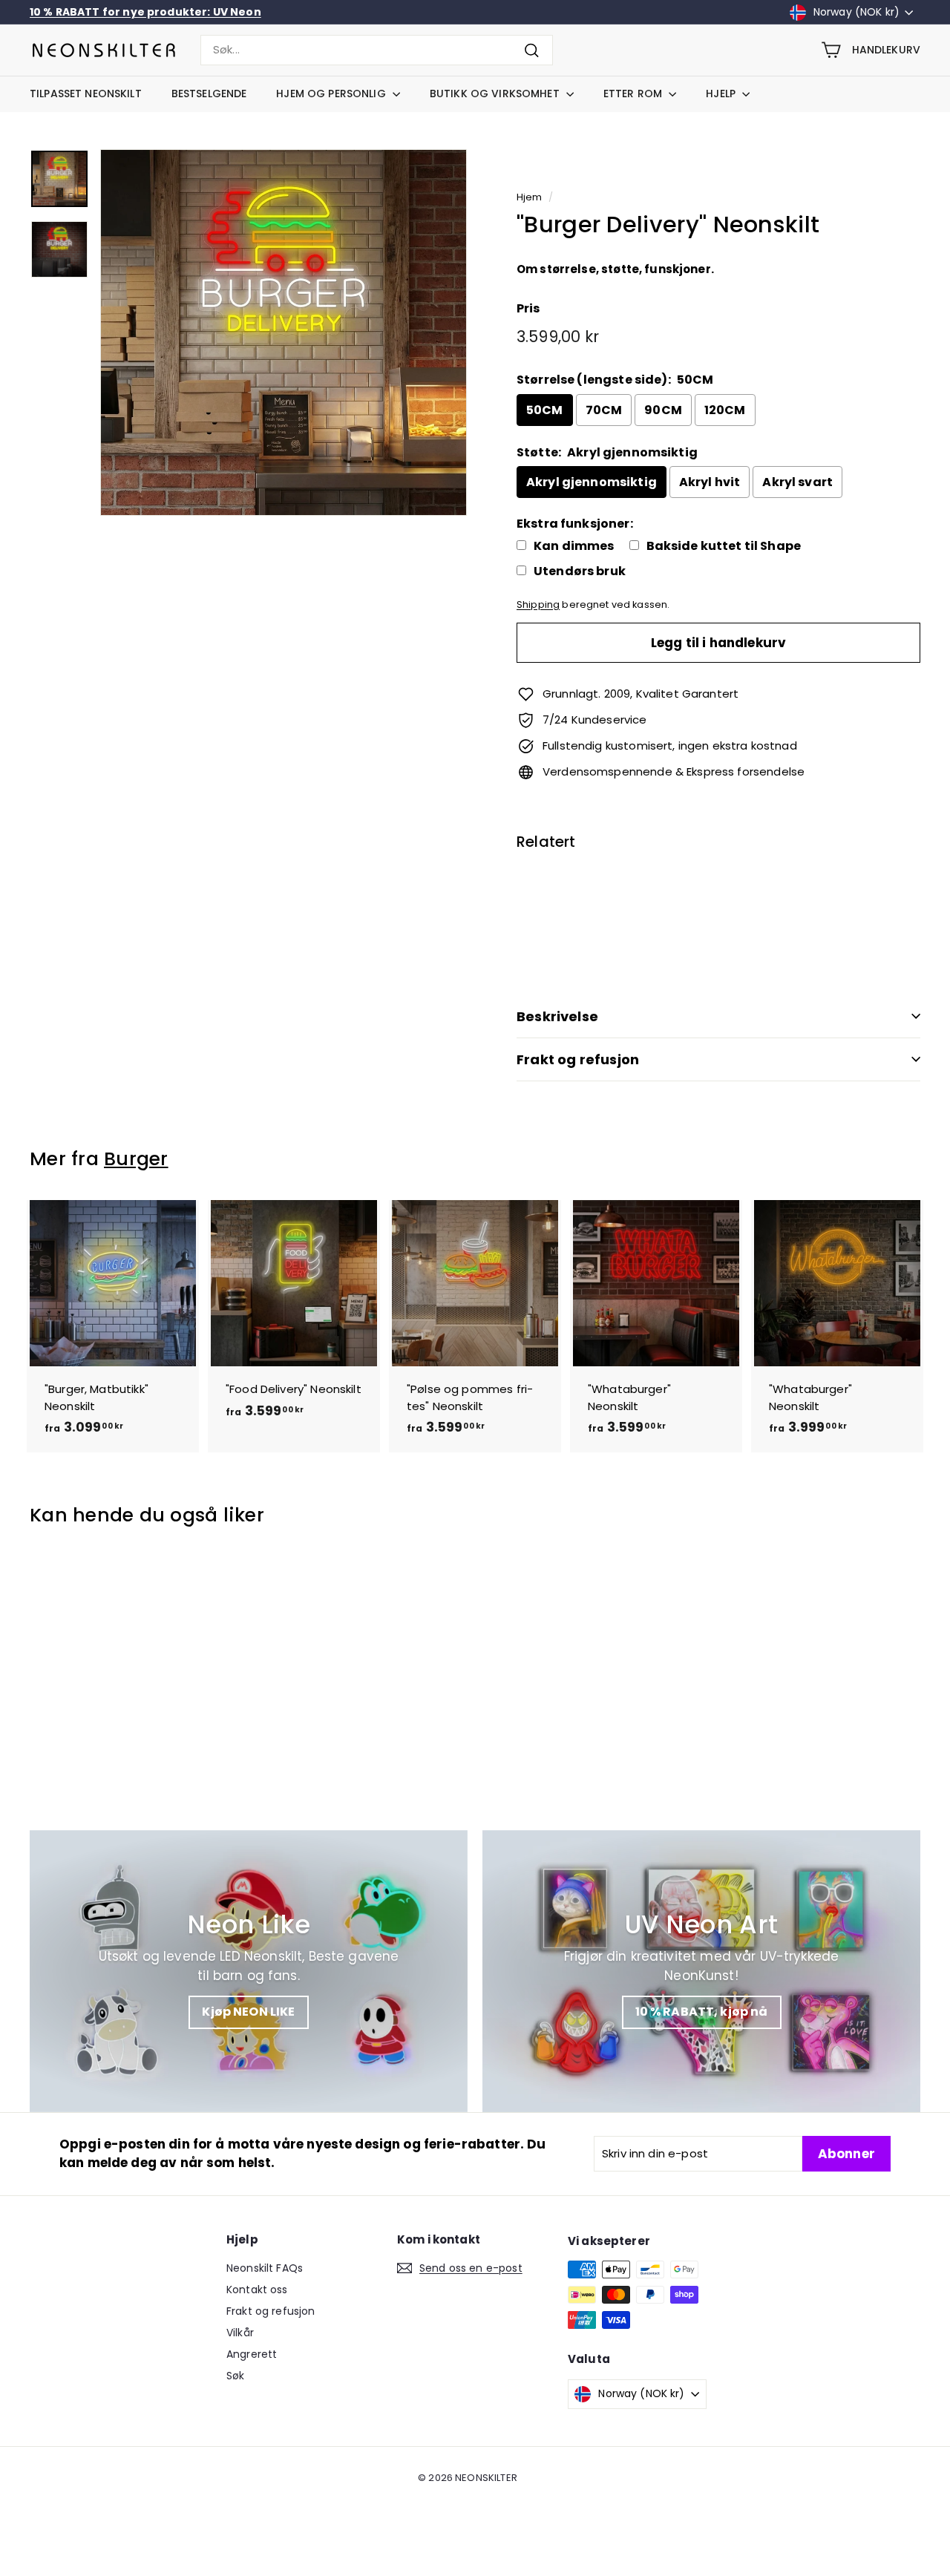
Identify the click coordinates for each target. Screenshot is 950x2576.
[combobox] (377, 50)
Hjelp (722, 94)
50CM (545, 410)
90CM (663, 410)
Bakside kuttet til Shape (724, 546)
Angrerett (252, 2354)
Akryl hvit (710, 482)
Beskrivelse (557, 1016)
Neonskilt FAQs (265, 2268)
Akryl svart (797, 482)
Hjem (530, 197)
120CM (725, 410)
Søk (235, 2376)
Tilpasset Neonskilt (86, 94)
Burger (136, 1159)
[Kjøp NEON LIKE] (249, 1971)
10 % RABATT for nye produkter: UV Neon (145, 12)
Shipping (538, 604)
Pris (528, 308)
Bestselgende (209, 94)
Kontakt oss (257, 2290)
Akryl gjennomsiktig (592, 482)
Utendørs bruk (580, 571)
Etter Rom (634, 94)
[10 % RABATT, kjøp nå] (701, 1971)
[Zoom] (284, 332)
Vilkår (240, 2333)
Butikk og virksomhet (496, 94)
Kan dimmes (574, 546)
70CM (604, 410)
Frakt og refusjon (578, 1059)
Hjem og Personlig (332, 94)
